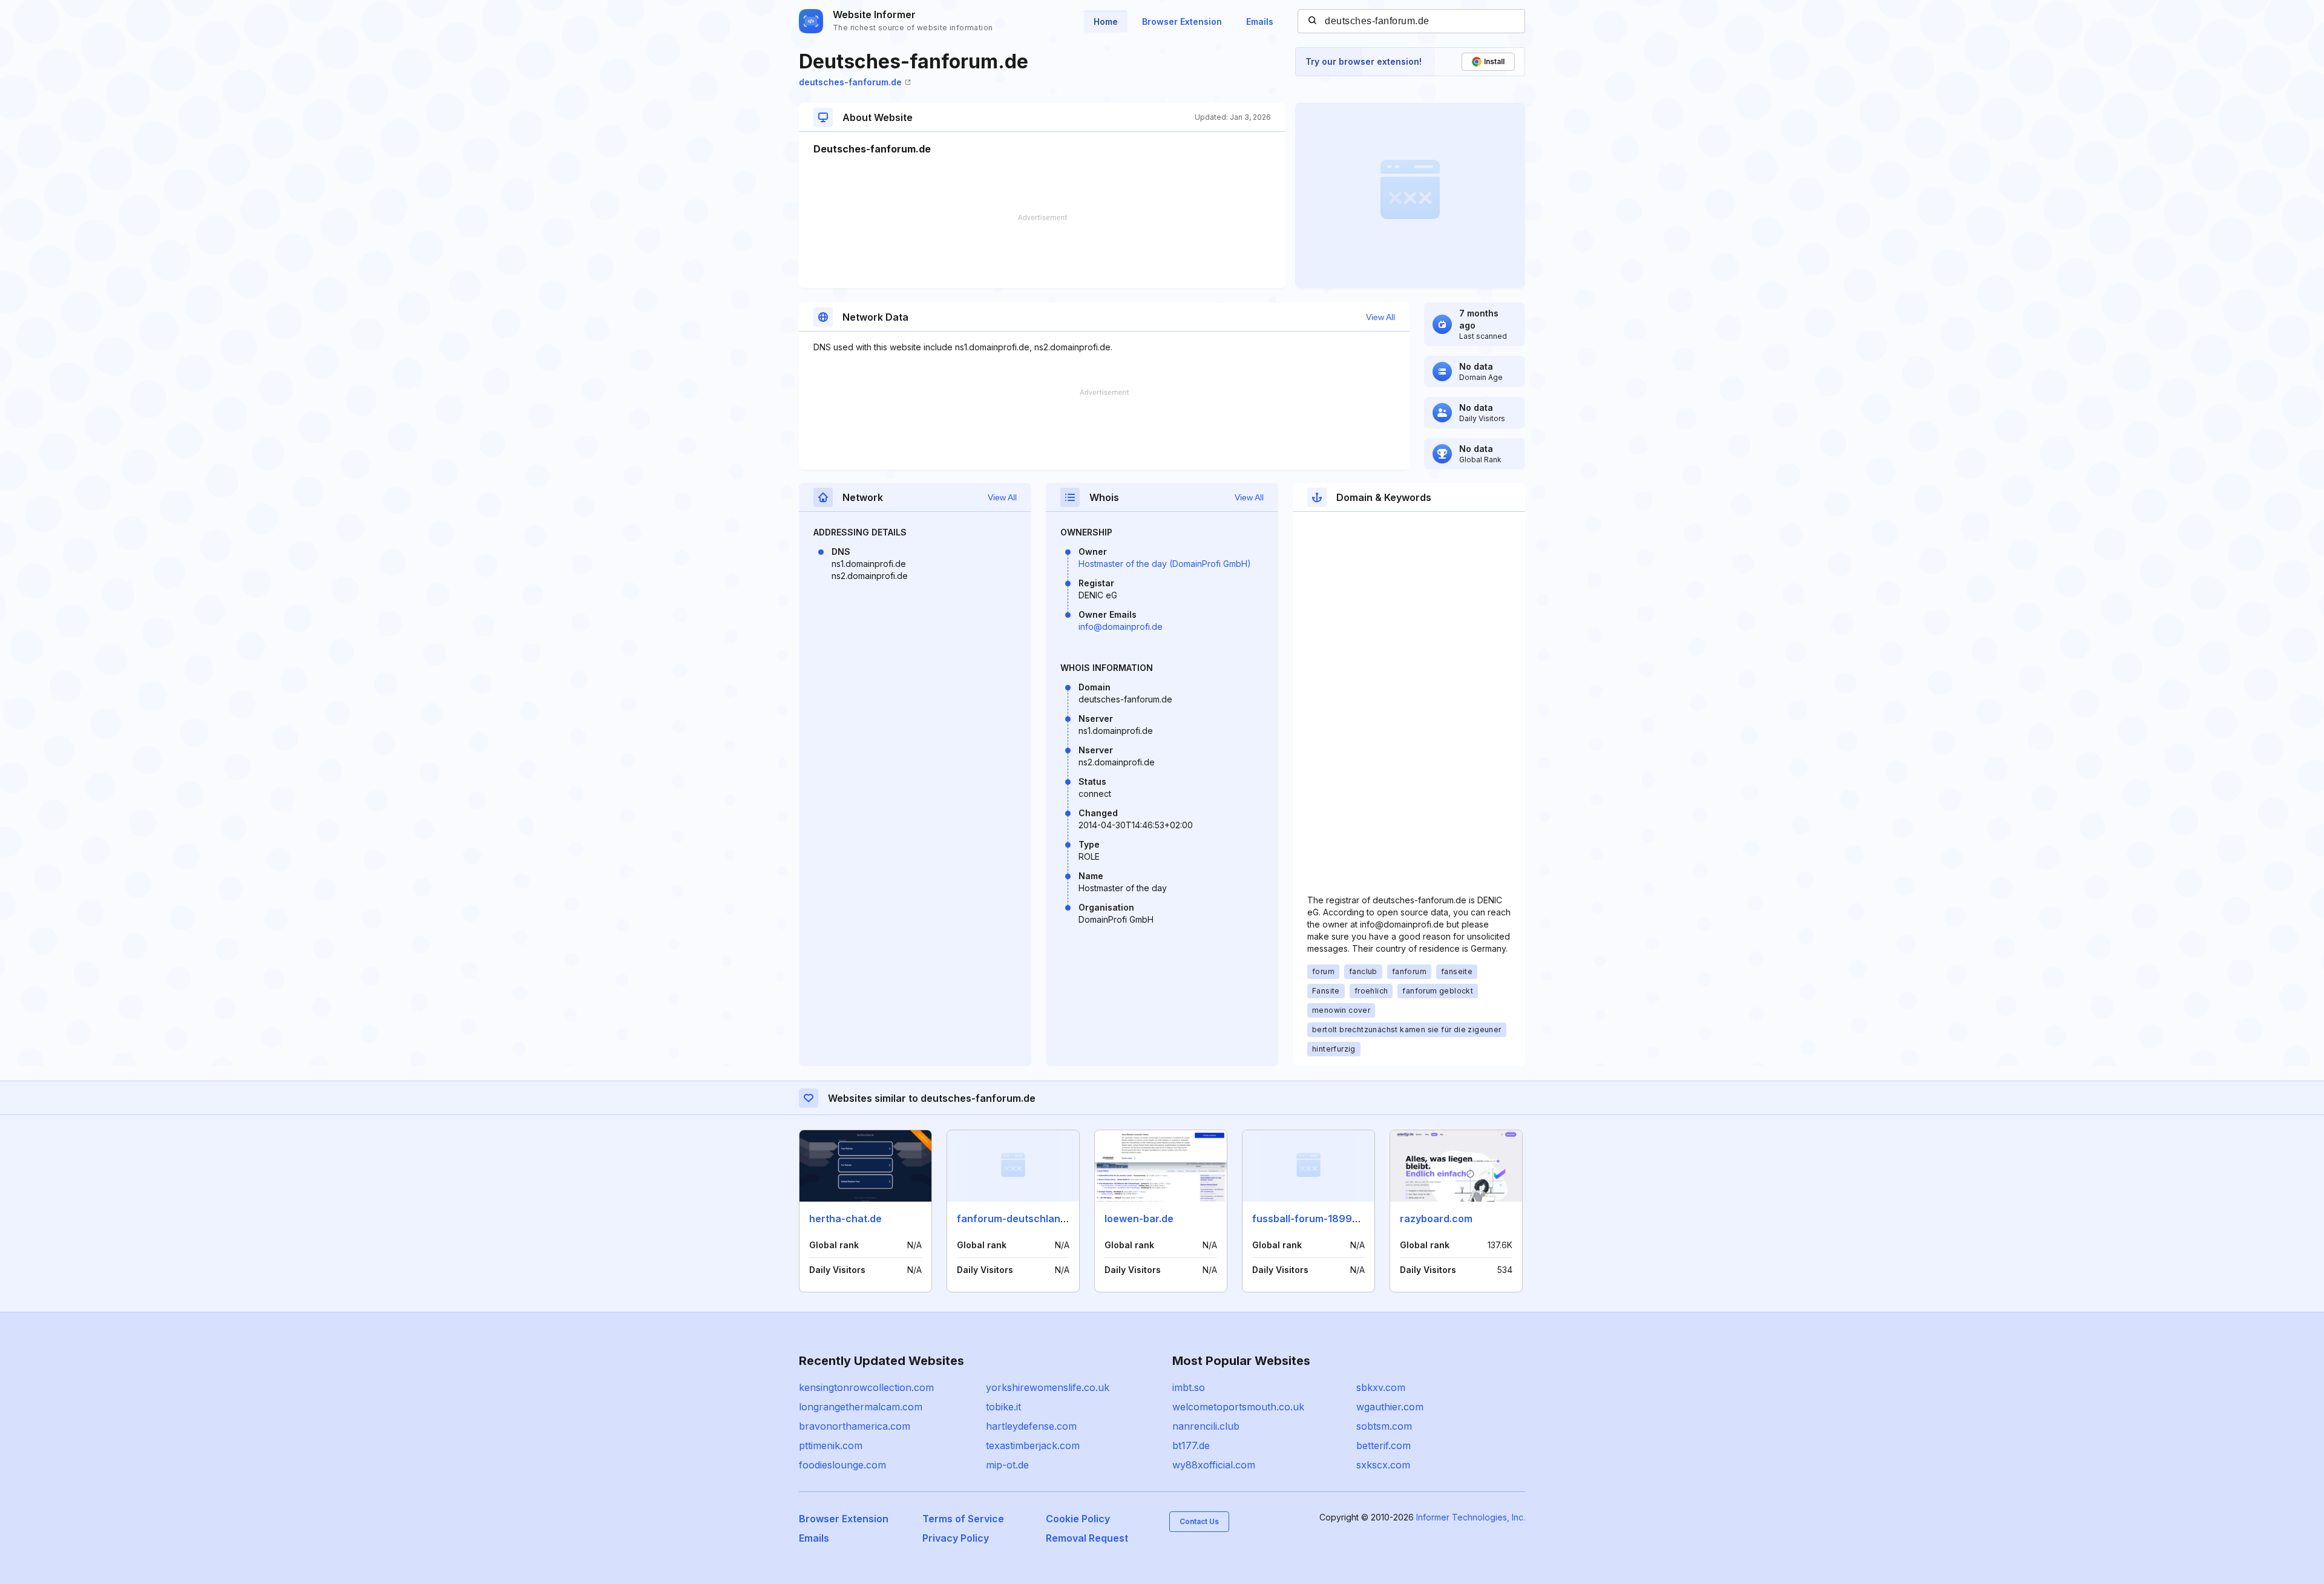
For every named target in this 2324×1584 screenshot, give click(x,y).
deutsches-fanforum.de (850, 82)
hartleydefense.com (1031, 1426)
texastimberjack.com (1033, 1445)
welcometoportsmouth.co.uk (1238, 1407)
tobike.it (1003, 1407)
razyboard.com (1436, 1219)
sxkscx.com (1383, 1465)
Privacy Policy (956, 1538)
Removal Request (1087, 1538)
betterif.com (1384, 1445)
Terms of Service (963, 1519)
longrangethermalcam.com (861, 1407)
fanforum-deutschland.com (1023, 1219)
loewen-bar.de (1139, 1219)
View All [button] (1380, 317)
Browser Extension (1182, 21)
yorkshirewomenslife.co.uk (1048, 1387)
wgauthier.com (1390, 1407)
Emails (1260, 21)
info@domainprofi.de (1121, 627)
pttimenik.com (831, 1445)
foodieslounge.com (842, 1465)
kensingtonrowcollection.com (866, 1387)
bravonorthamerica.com (855, 1426)
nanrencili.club (1206, 1426)
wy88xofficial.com (1214, 1465)
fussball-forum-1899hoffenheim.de (1337, 1219)
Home (1106, 21)
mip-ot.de (1007, 1465)
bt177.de (1191, 1445)
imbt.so (1189, 1387)
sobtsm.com (1384, 1426)
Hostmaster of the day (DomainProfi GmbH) (1165, 564)
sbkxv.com (1381, 1387)
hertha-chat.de (845, 1219)
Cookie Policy (1078, 1519)
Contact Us (1199, 1521)
